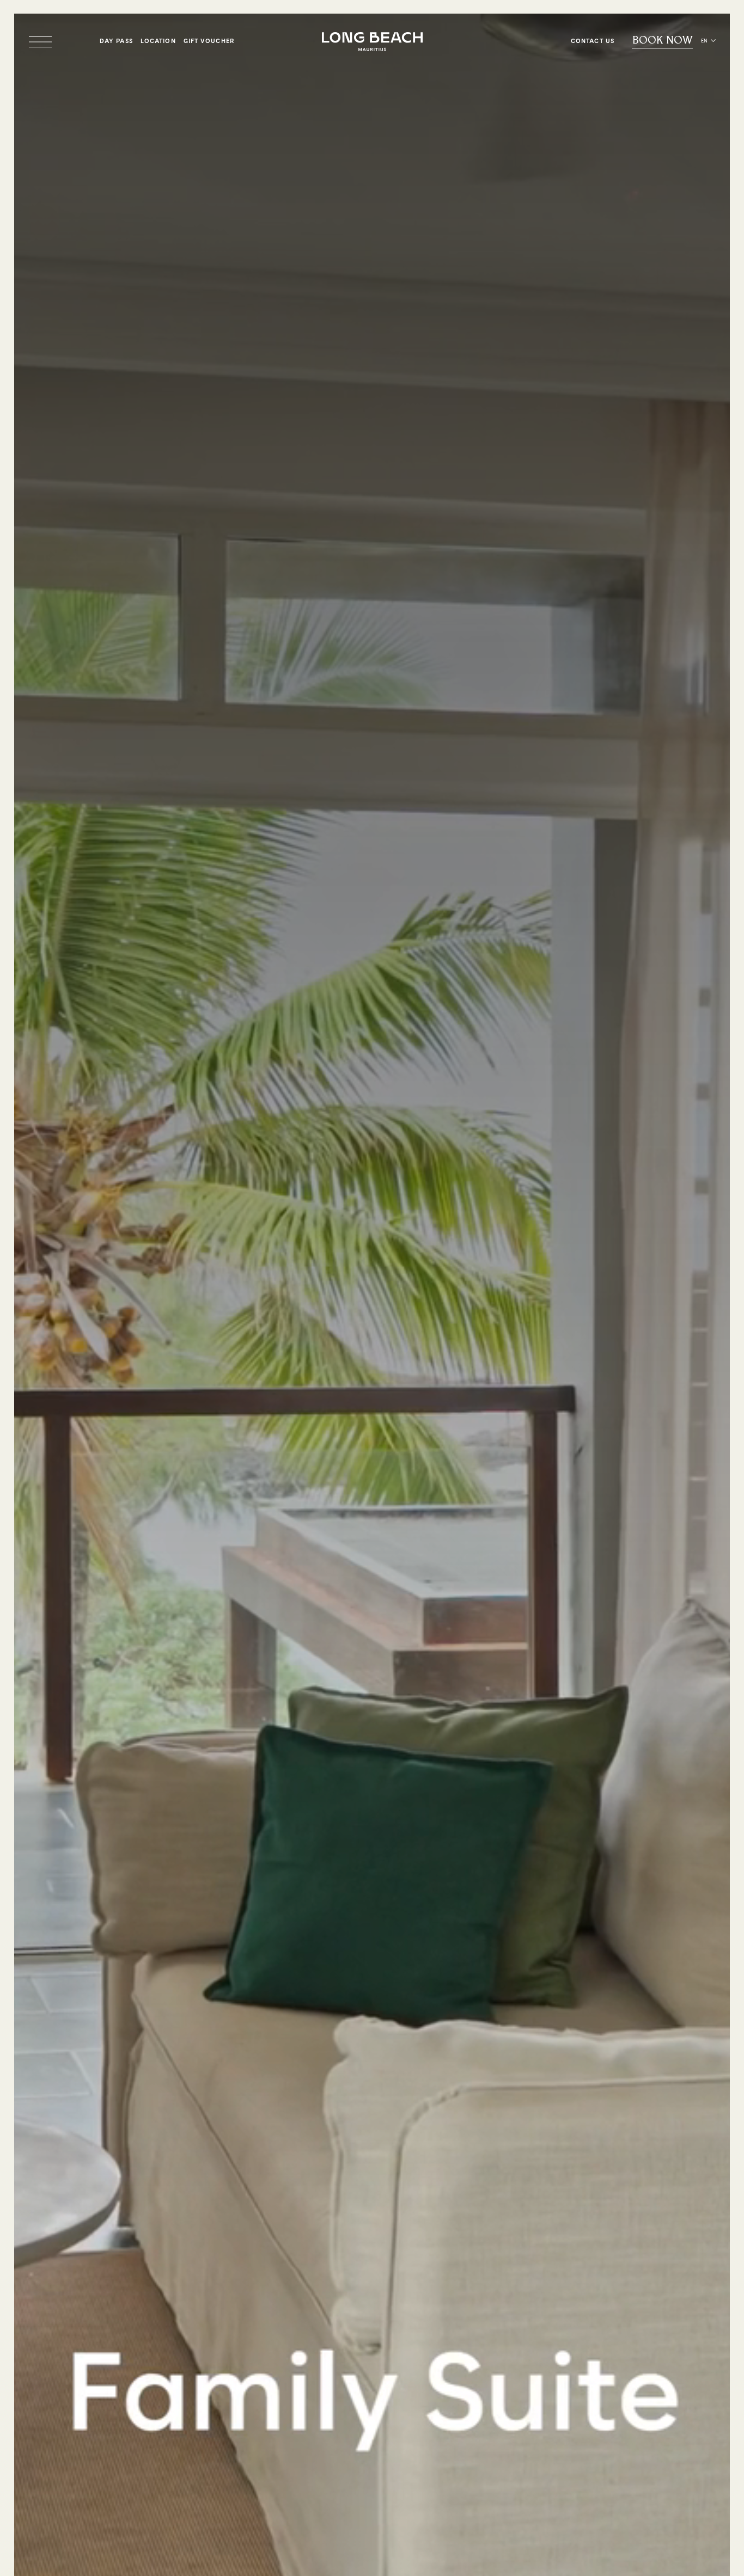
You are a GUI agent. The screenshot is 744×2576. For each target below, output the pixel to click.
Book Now (663, 41)
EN (704, 41)
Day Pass (116, 41)
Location (158, 41)
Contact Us (593, 41)
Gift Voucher (209, 41)
